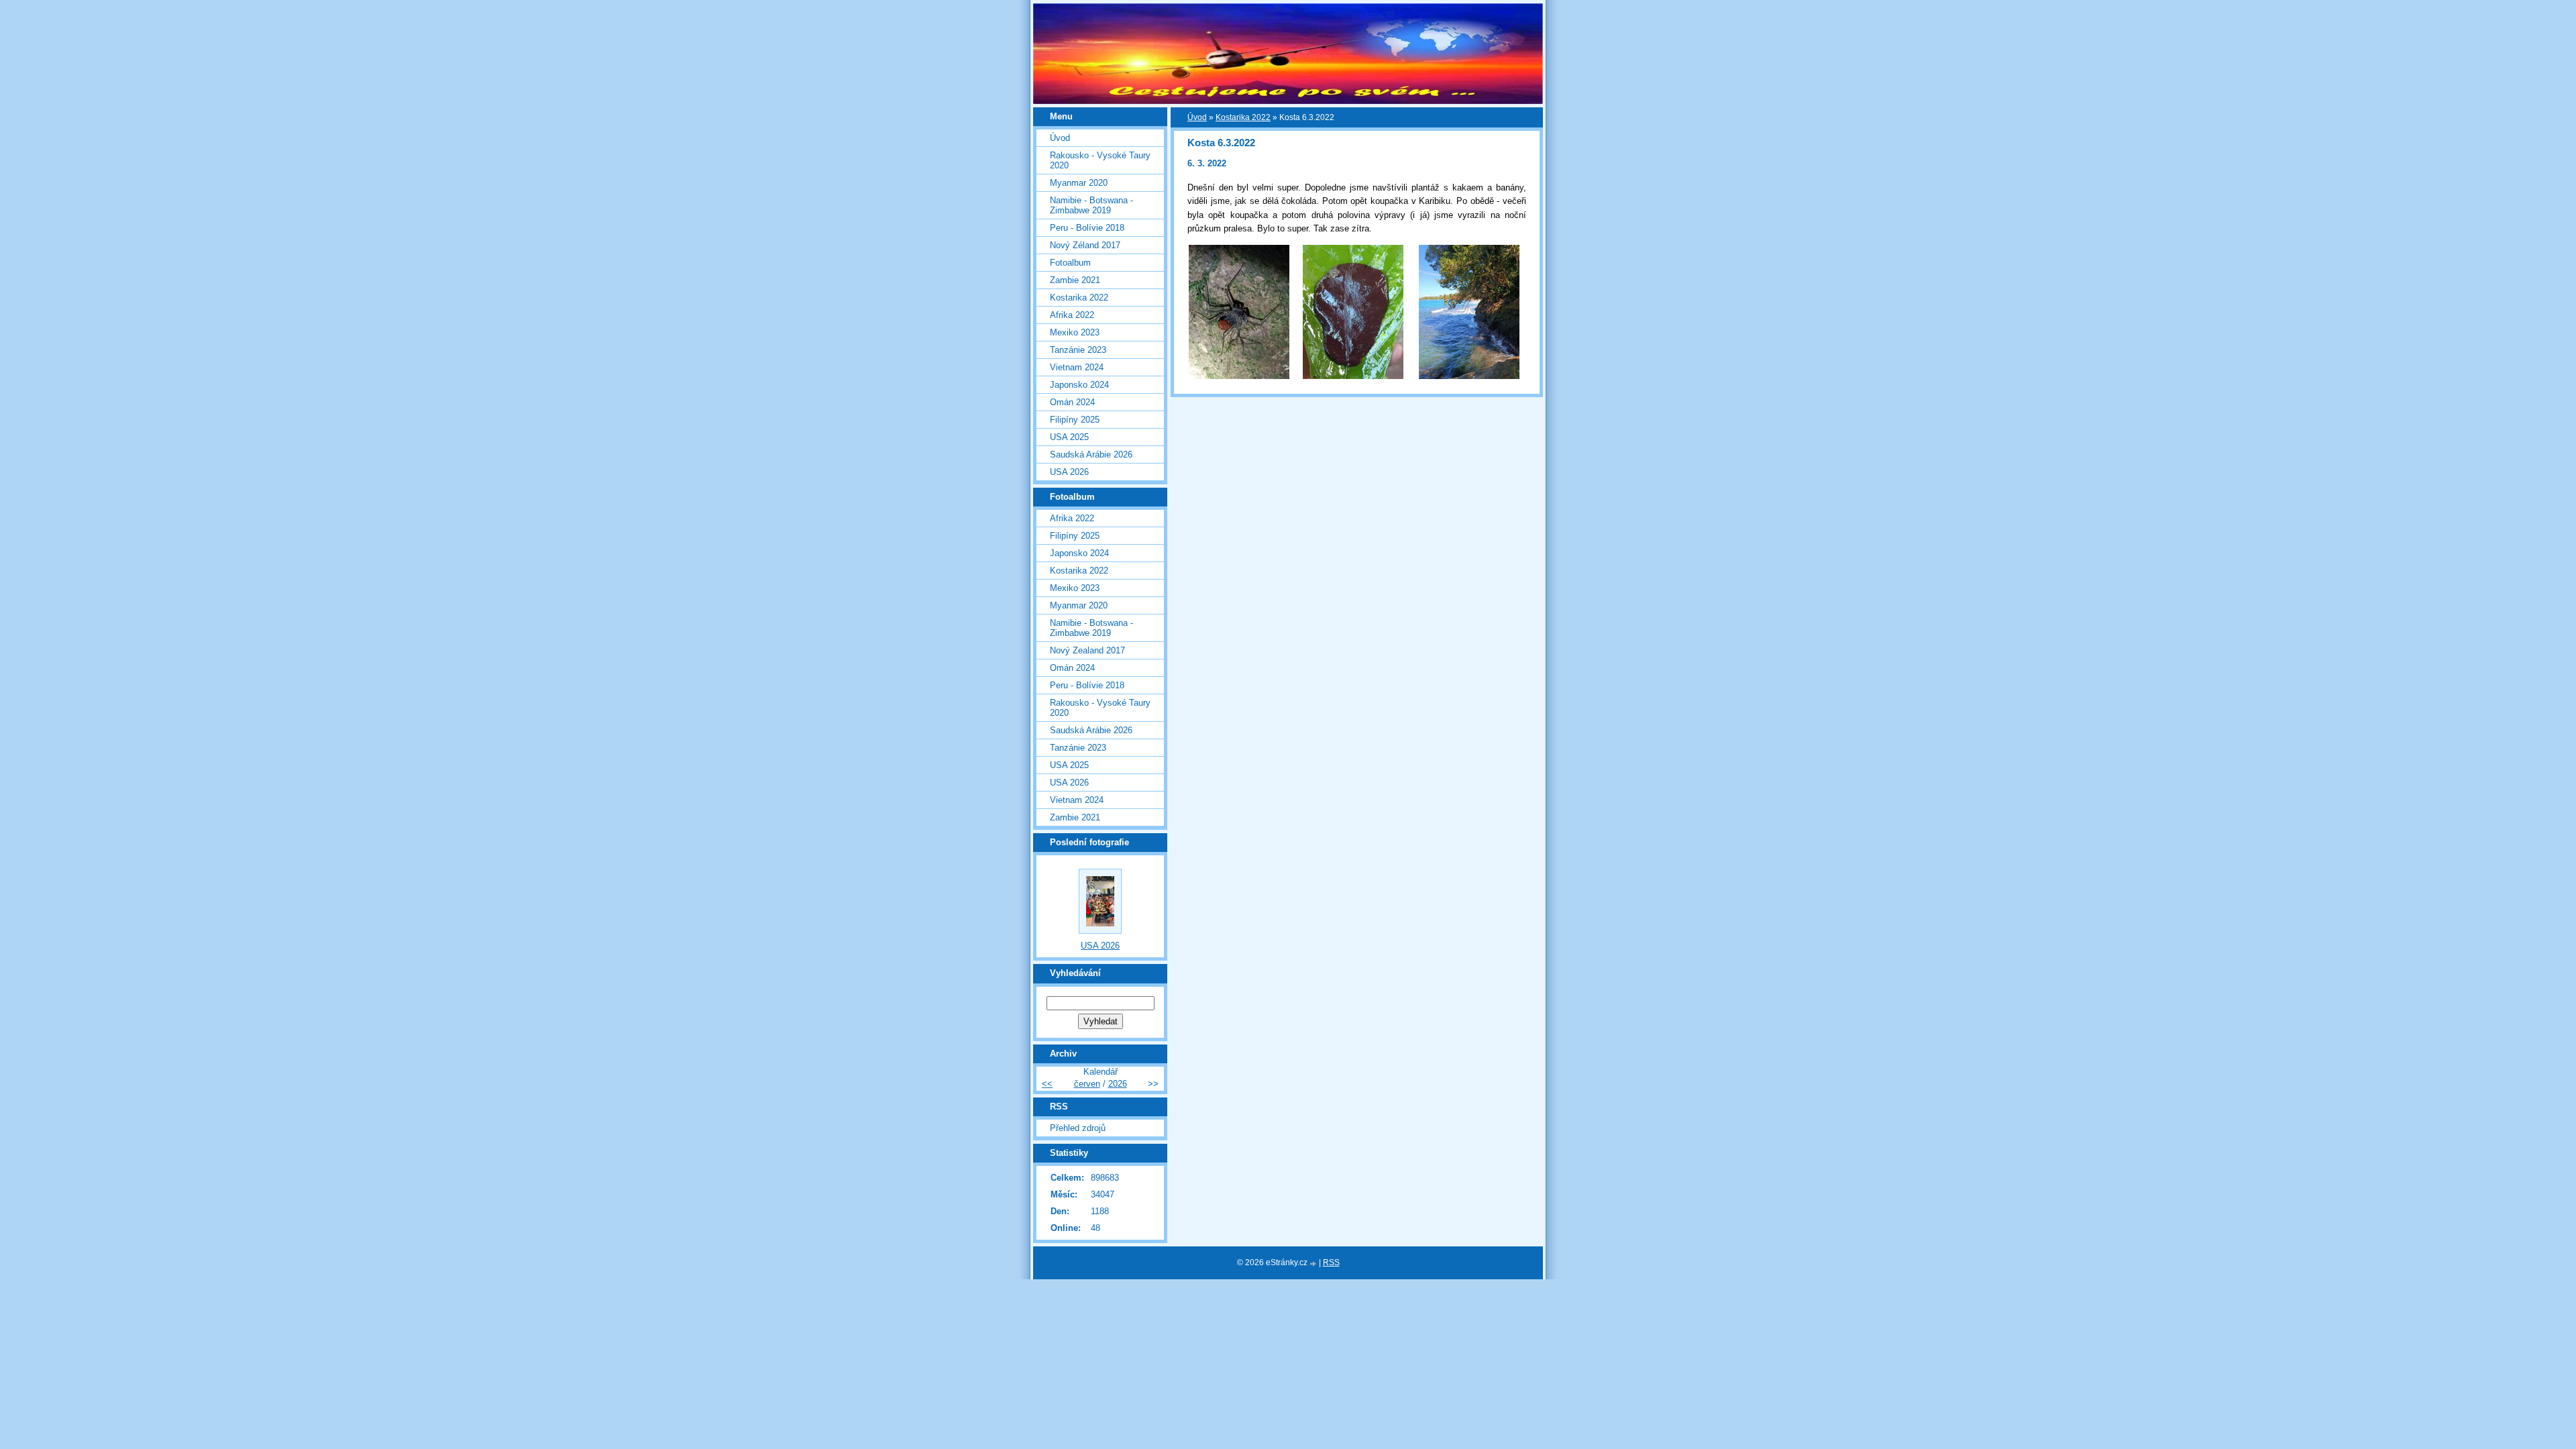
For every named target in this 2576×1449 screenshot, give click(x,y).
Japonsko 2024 (1079, 385)
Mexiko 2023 (1075, 332)
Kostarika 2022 (1243, 117)
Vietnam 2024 (1077, 367)
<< (1047, 1084)
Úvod (1197, 117)
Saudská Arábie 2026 (1091, 454)
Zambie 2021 (1075, 280)
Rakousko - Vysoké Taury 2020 (1100, 160)
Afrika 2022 (1072, 315)
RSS (1331, 1263)
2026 (1118, 1084)
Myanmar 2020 (1079, 183)
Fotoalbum (1070, 263)
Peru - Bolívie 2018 (1087, 228)
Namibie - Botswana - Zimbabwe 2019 (1091, 205)
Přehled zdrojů (1078, 1128)
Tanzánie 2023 (1078, 350)
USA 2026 (1069, 472)
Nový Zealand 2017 (1087, 650)
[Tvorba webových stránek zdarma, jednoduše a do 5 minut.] (1314, 1264)
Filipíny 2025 (1075, 420)
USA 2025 (1069, 437)
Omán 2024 (1072, 402)
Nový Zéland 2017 (1085, 245)
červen (1087, 1084)
